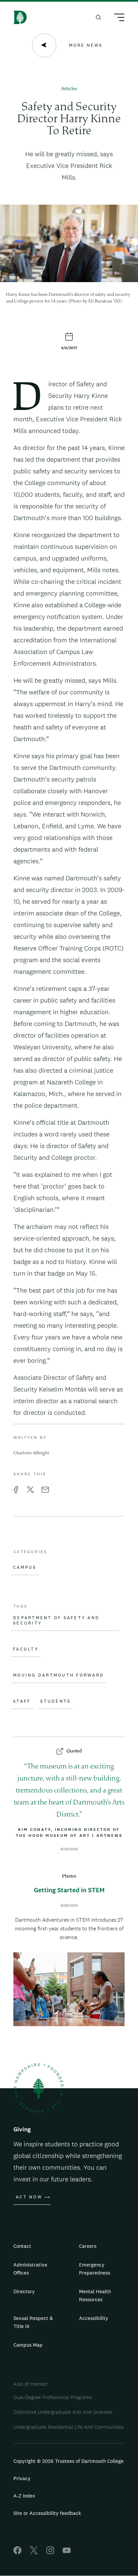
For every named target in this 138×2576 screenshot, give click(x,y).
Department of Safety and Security (56, 1621)
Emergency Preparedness (95, 2269)
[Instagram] (50, 2552)
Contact (22, 2246)
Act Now (29, 2197)
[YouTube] (67, 2552)
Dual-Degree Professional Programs (53, 2397)
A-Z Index (24, 2496)
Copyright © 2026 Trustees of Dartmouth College (68, 2461)
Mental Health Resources (95, 2295)
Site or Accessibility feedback (47, 2513)
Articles (69, 89)
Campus (25, 1567)
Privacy (22, 2478)
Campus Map (28, 2345)
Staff (22, 1701)
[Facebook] (17, 2552)
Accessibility (94, 2318)
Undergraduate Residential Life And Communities (68, 2427)
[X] (34, 2552)
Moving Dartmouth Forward (58, 1675)
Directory (24, 2291)
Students (55, 1701)
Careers (88, 2246)
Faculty (26, 1649)
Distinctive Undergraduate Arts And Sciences (63, 2412)
